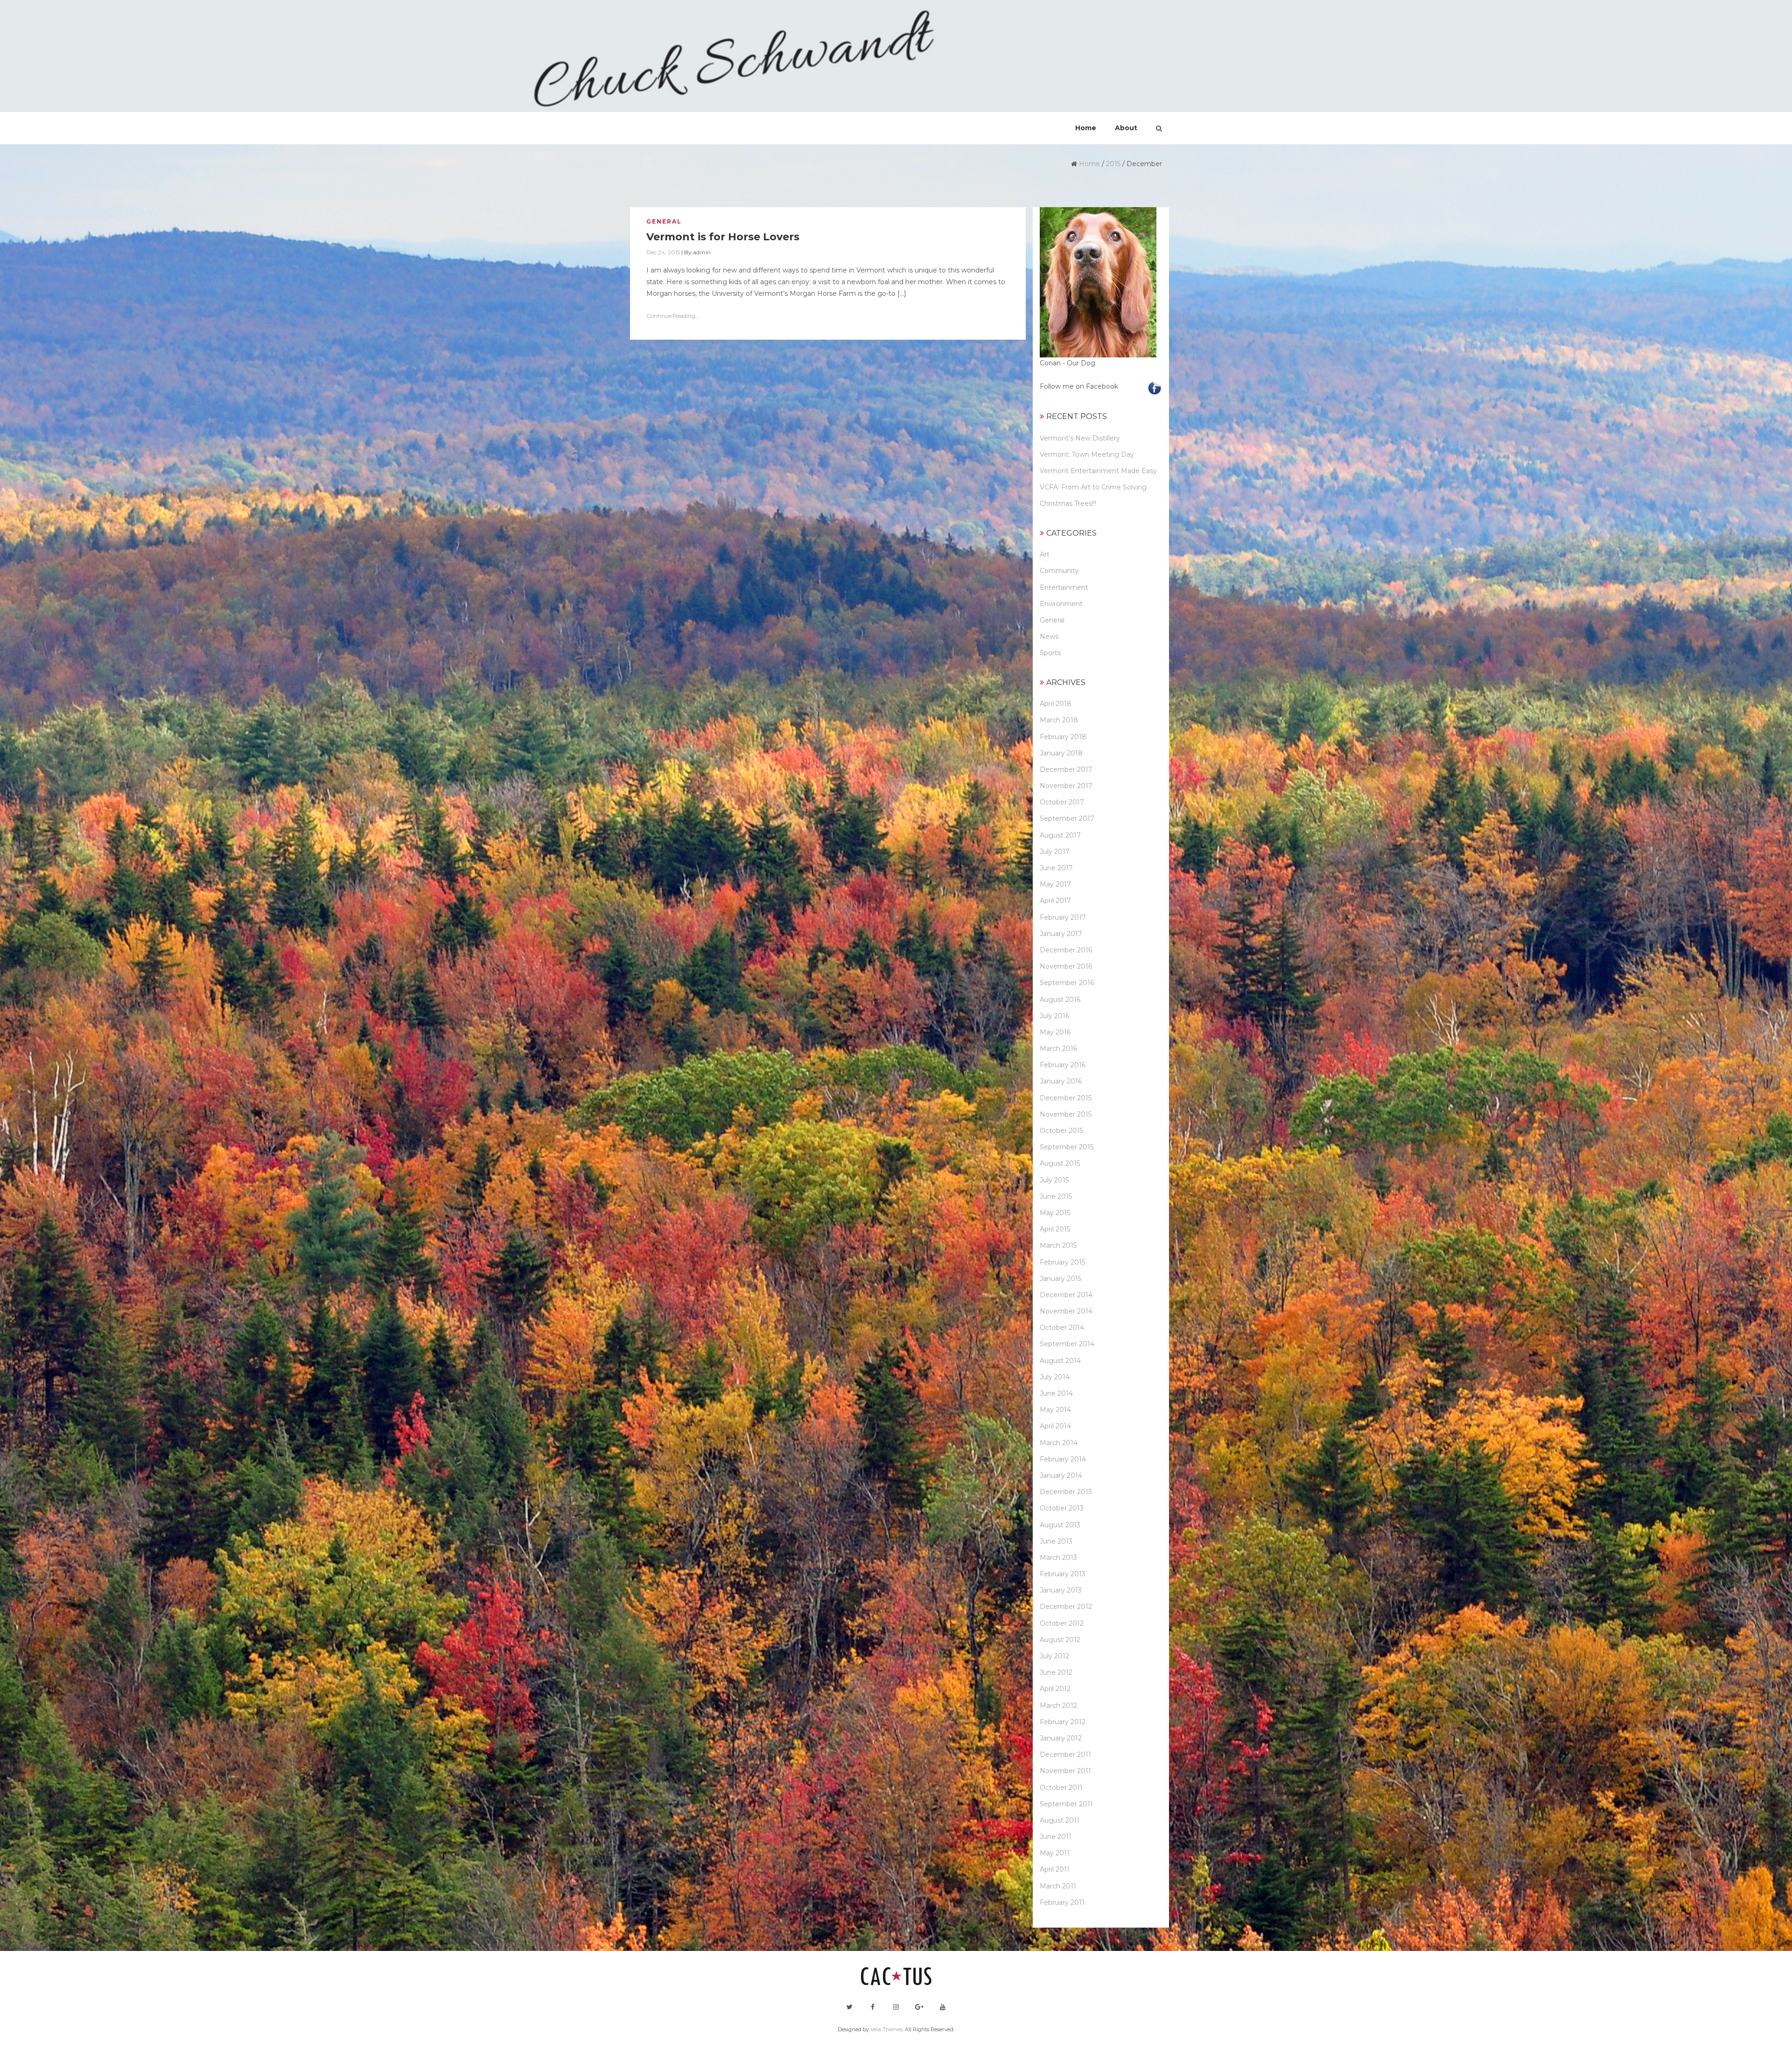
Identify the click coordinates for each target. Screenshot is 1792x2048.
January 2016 (1061, 1081)
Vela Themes (886, 2029)
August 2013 (1060, 1525)
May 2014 (1055, 1410)
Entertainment (1064, 587)
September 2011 (1066, 1804)
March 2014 (1059, 1443)
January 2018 (1061, 753)
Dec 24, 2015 (663, 252)
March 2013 (1058, 1558)
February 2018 (1063, 737)
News (1049, 636)
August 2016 (1060, 1000)
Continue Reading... (673, 316)
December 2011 (1065, 1754)
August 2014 (1060, 1361)
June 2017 (1056, 868)
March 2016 (1058, 1048)
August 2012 (1060, 1640)
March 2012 (1058, 1706)
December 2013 (1066, 1492)
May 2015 (1055, 1213)
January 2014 (1061, 1475)
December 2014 (1066, 1295)
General (664, 221)
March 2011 (1058, 1886)
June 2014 (1056, 1393)
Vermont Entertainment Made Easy (1098, 471)
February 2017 (1063, 917)
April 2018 (1056, 704)
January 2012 (1061, 1738)
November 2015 (1066, 1114)
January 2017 (1061, 934)
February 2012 (1063, 1722)
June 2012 (1056, 1672)
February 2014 (1063, 1459)
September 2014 (1067, 1344)
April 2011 (1055, 1869)
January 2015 (1060, 1279)
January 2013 (1061, 1590)
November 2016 (1066, 966)
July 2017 (1055, 852)
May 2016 (1055, 1032)
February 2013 (1063, 1574)
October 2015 (1061, 1131)
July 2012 (1054, 1656)
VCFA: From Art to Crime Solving (1093, 487)
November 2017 (1066, 786)
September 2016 (1067, 983)
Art (1045, 554)
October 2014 (1062, 1328)
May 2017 (1055, 884)
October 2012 (1062, 1623)
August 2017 (1060, 835)
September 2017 (1067, 818)
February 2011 (1062, 1902)
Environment (1061, 604)
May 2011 (1055, 1853)
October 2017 (1062, 802)
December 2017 (1066, 769)
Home (1089, 164)
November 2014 (1066, 1311)
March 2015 (1058, 1245)
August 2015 (1060, 1163)
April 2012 (1055, 1689)
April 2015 (1055, 1229)
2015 (1113, 164)
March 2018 (1059, 720)
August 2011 (1060, 1820)
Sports (1050, 653)
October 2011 (1061, 1788)
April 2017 (1055, 901)
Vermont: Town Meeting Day (1087, 454)
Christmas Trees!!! (1068, 503)
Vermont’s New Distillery (1080, 438)
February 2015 (1062, 1262)
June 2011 (1056, 1837)
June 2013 (1056, 1541)
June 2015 (1056, 1196)
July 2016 (1054, 1016)
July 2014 (1055, 1377)
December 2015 (1066, 1098)
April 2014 (1055, 1426)
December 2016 (1066, 950)
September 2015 (1067, 1147)
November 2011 (1065, 1771)
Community (1059, 571)
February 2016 (1063, 1065)
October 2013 (1062, 1508)
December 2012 (1066, 1607)
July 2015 (1054, 1180)
